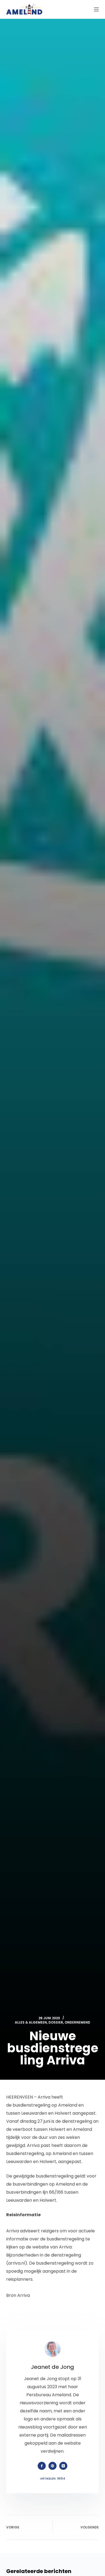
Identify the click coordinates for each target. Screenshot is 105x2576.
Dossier (56, 2022)
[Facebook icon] (42, 2466)
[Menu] (96, 9)
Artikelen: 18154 (53, 2478)
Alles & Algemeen (31, 2022)
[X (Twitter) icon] (63, 2466)
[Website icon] (52, 2466)
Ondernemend (77, 2022)
